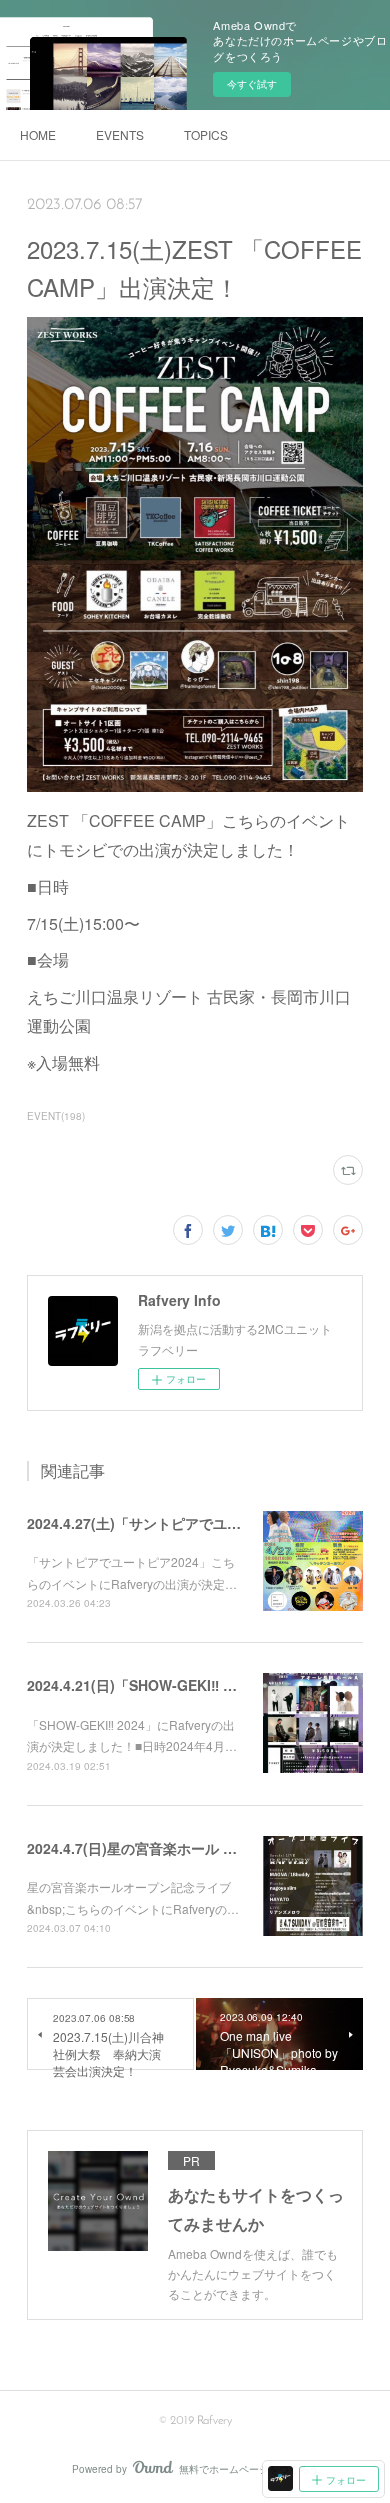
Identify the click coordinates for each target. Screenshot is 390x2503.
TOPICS (206, 134)
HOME (38, 134)
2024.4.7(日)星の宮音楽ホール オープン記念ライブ (188, 1848)
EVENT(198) (56, 1116)
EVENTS (120, 134)
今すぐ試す (252, 84)
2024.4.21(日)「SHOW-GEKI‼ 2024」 (148, 1685)
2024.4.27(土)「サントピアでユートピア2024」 (178, 1523)
